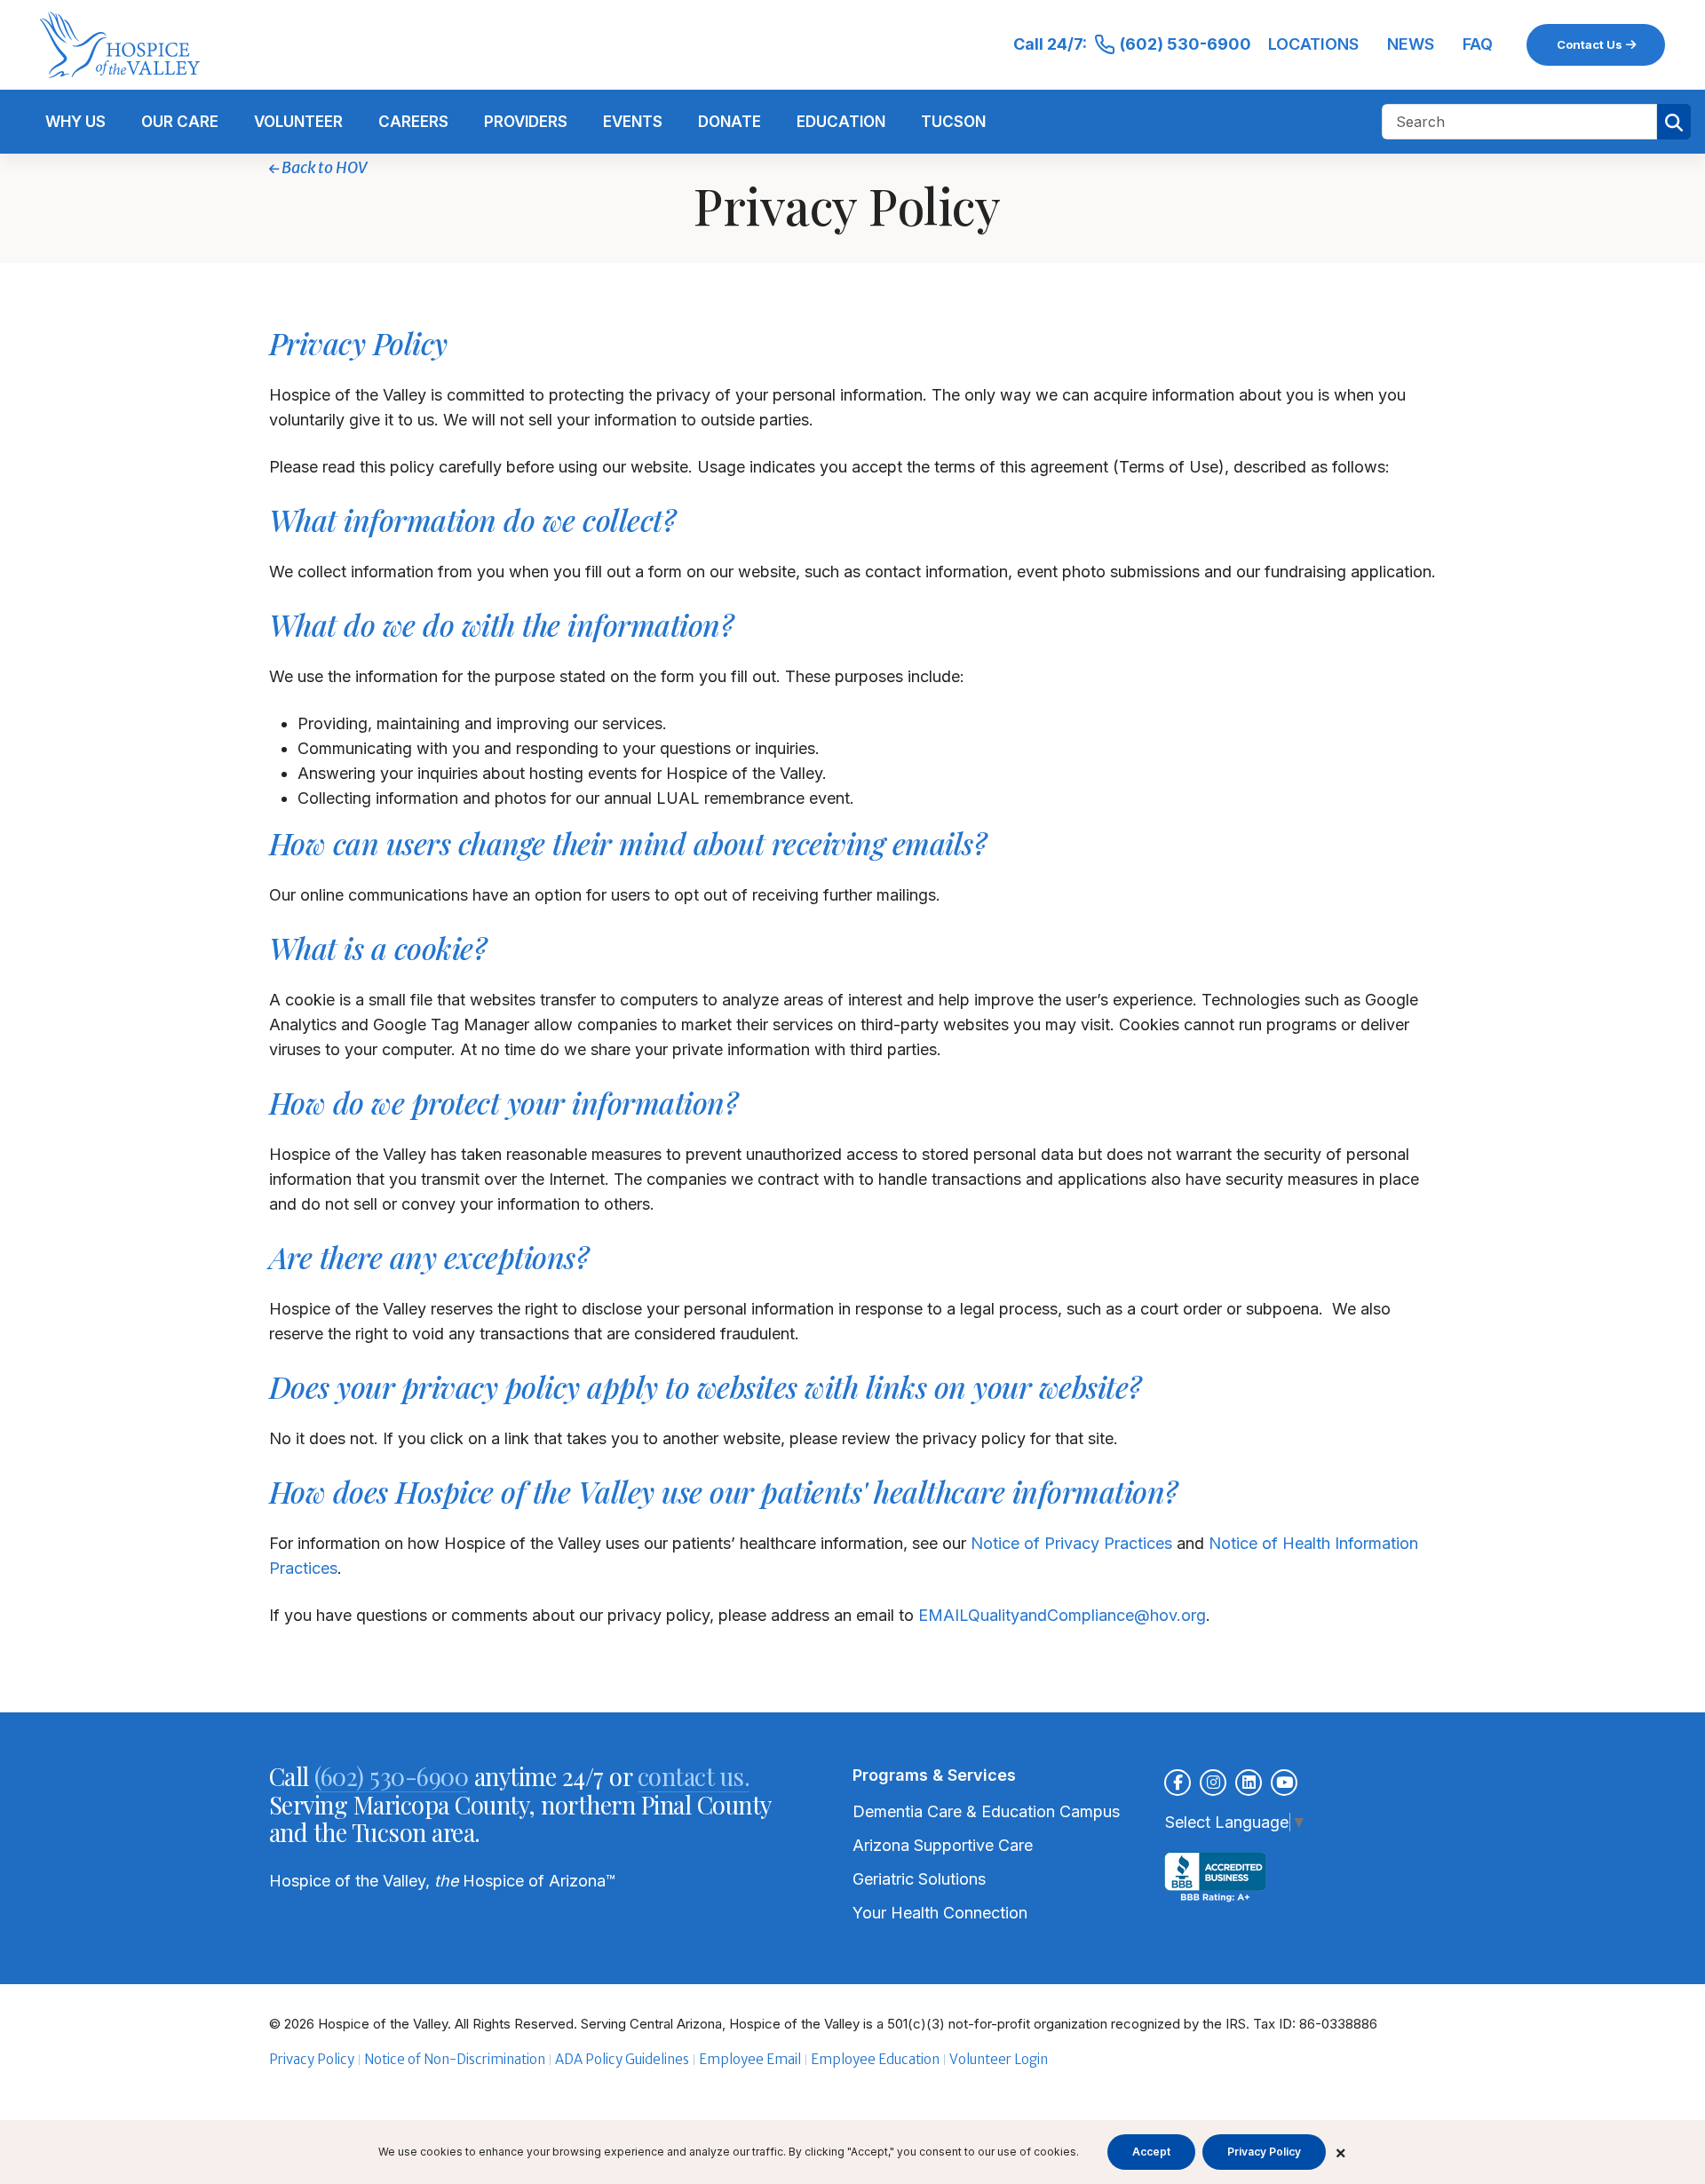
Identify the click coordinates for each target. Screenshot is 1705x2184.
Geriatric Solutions (919, 1879)
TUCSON (953, 122)
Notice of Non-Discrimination (455, 2059)
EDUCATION (841, 122)
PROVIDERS (526, 122)
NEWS (1411, 44)
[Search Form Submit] (1674, 122)
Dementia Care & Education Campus (986, 1811)
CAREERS (413, 122)
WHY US (75, 122)
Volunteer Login (999, 2059)
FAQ (1478, 44)
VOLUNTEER (298, 122)
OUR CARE (180, 122)
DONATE (730, 122)
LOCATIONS (1313, 44)
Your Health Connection (940, 1913)
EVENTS (633, 122)
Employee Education (875, 2059)
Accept (1151, 2152)
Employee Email (750, 2059)
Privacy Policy (312, 2059)
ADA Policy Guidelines (622, 2059)
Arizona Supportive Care (943, 1845)
